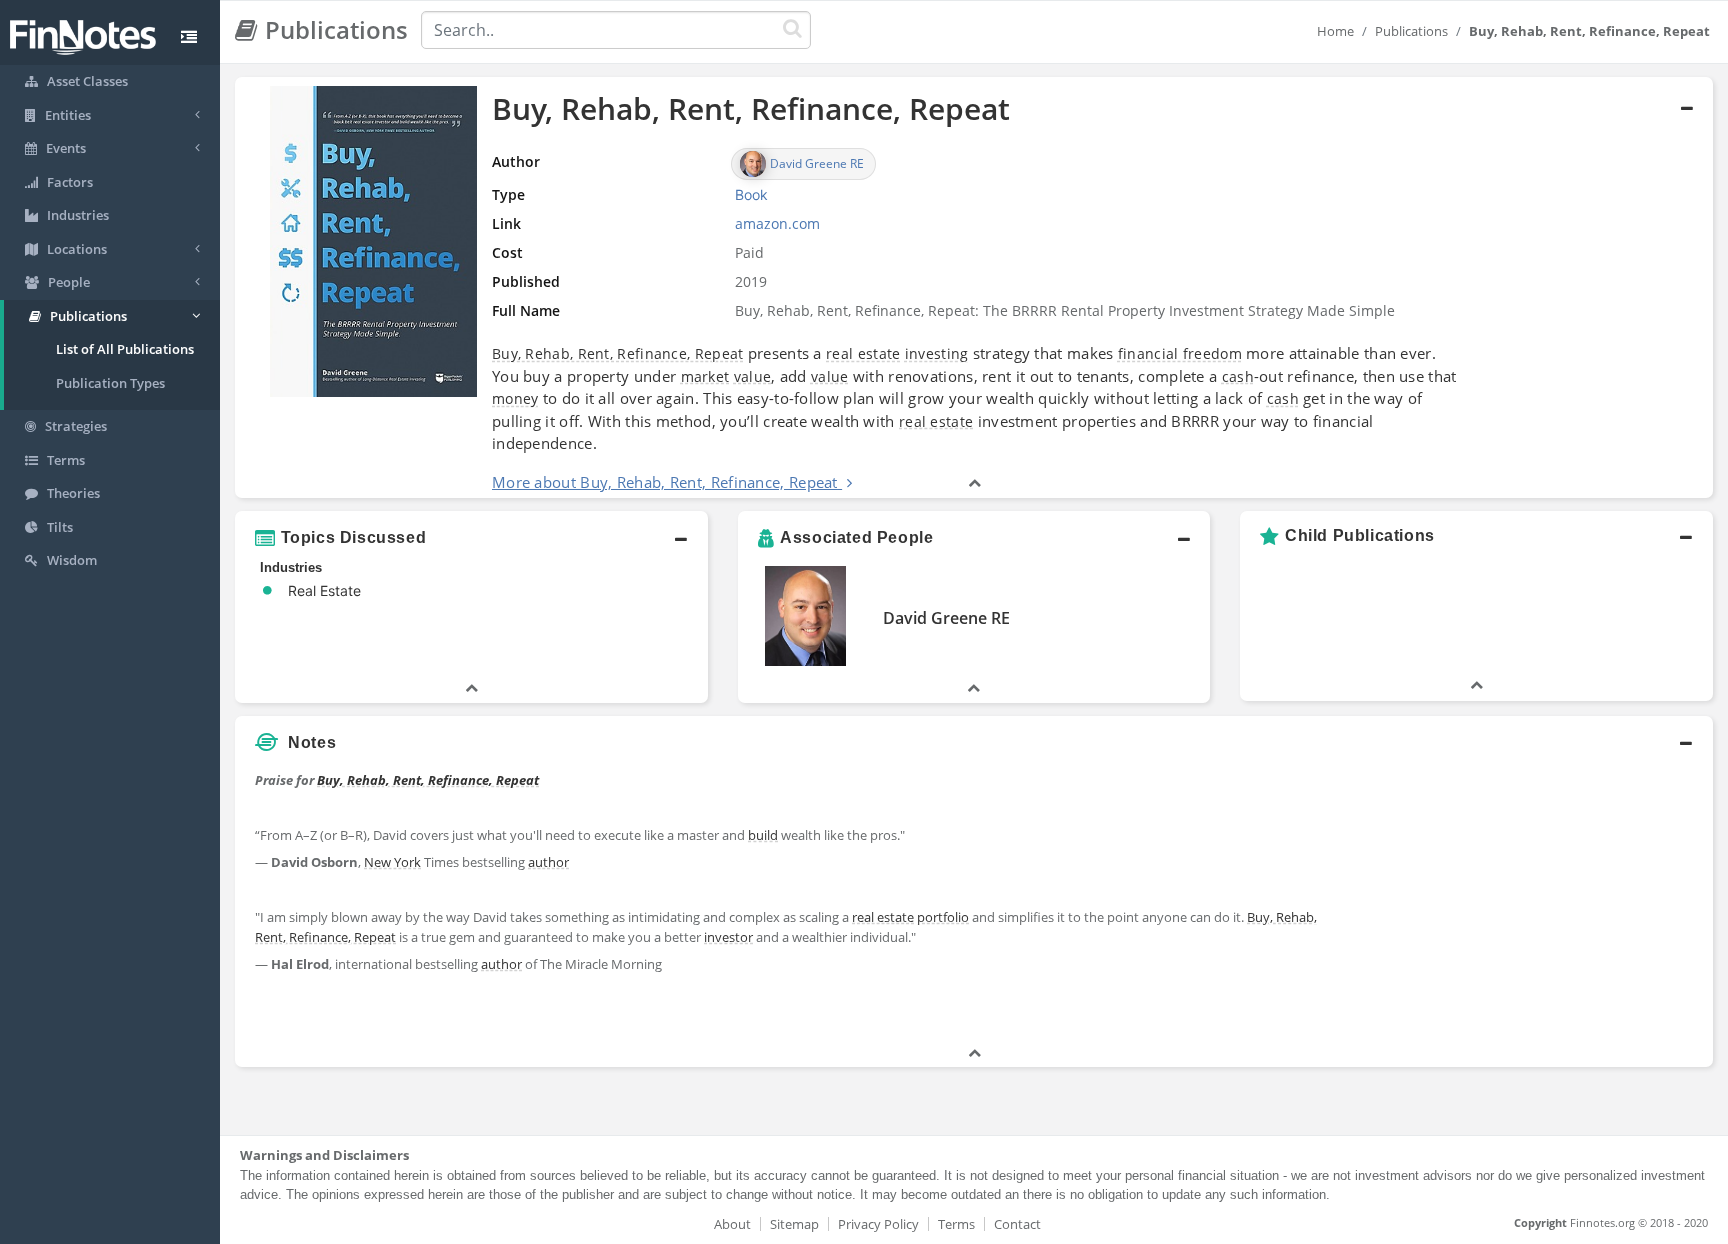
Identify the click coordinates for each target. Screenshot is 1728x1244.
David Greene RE (946, 618)
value (753, 376)
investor (728, 937)
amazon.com (777, 223)
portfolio (943, 917)
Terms (956, 1224)
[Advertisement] (1524, 903)
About (732, 1224)
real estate (863, 353)
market (705, 376)
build (763, 835)
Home (1335, 31)
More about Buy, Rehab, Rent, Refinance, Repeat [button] (665, 482)
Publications (1411, 31)
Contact (1017, 1224)
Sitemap (794, 1224)
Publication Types (110, 383)
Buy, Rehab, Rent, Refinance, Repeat (618, 353)
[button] (974, 288)
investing (937, 353)
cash (1238, 376)
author (548, 862)
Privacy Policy (878, 1224)
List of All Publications (125, 349)
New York (392, 862)
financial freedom (1180, 353)
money (515, 398)
